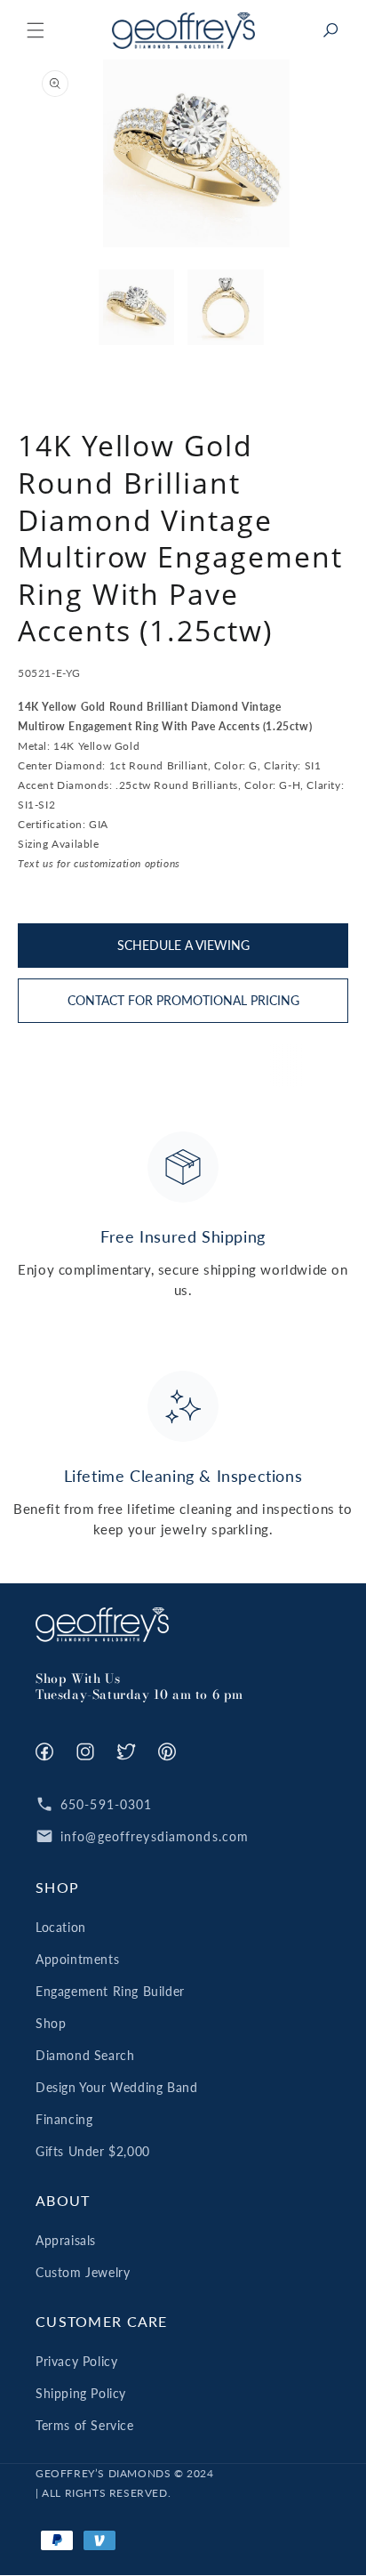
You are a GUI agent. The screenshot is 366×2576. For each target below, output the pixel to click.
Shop (51, 2023)
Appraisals (66, 2240)
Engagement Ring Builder (110, 1991)
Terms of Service (85, 2425)
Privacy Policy (76, 2361)
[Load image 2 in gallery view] (226, 308)
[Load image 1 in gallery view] (137, 308)
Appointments (77, 1959)
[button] (36, 30)
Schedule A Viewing (183, 945)
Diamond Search (85, 2055)
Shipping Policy (81, 2393)
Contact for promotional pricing (183, 1000)
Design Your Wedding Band (116, 2087)
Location (61, 1927)
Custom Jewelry (83, 2272)
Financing (64, 2119)
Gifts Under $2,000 (93, 2151)
